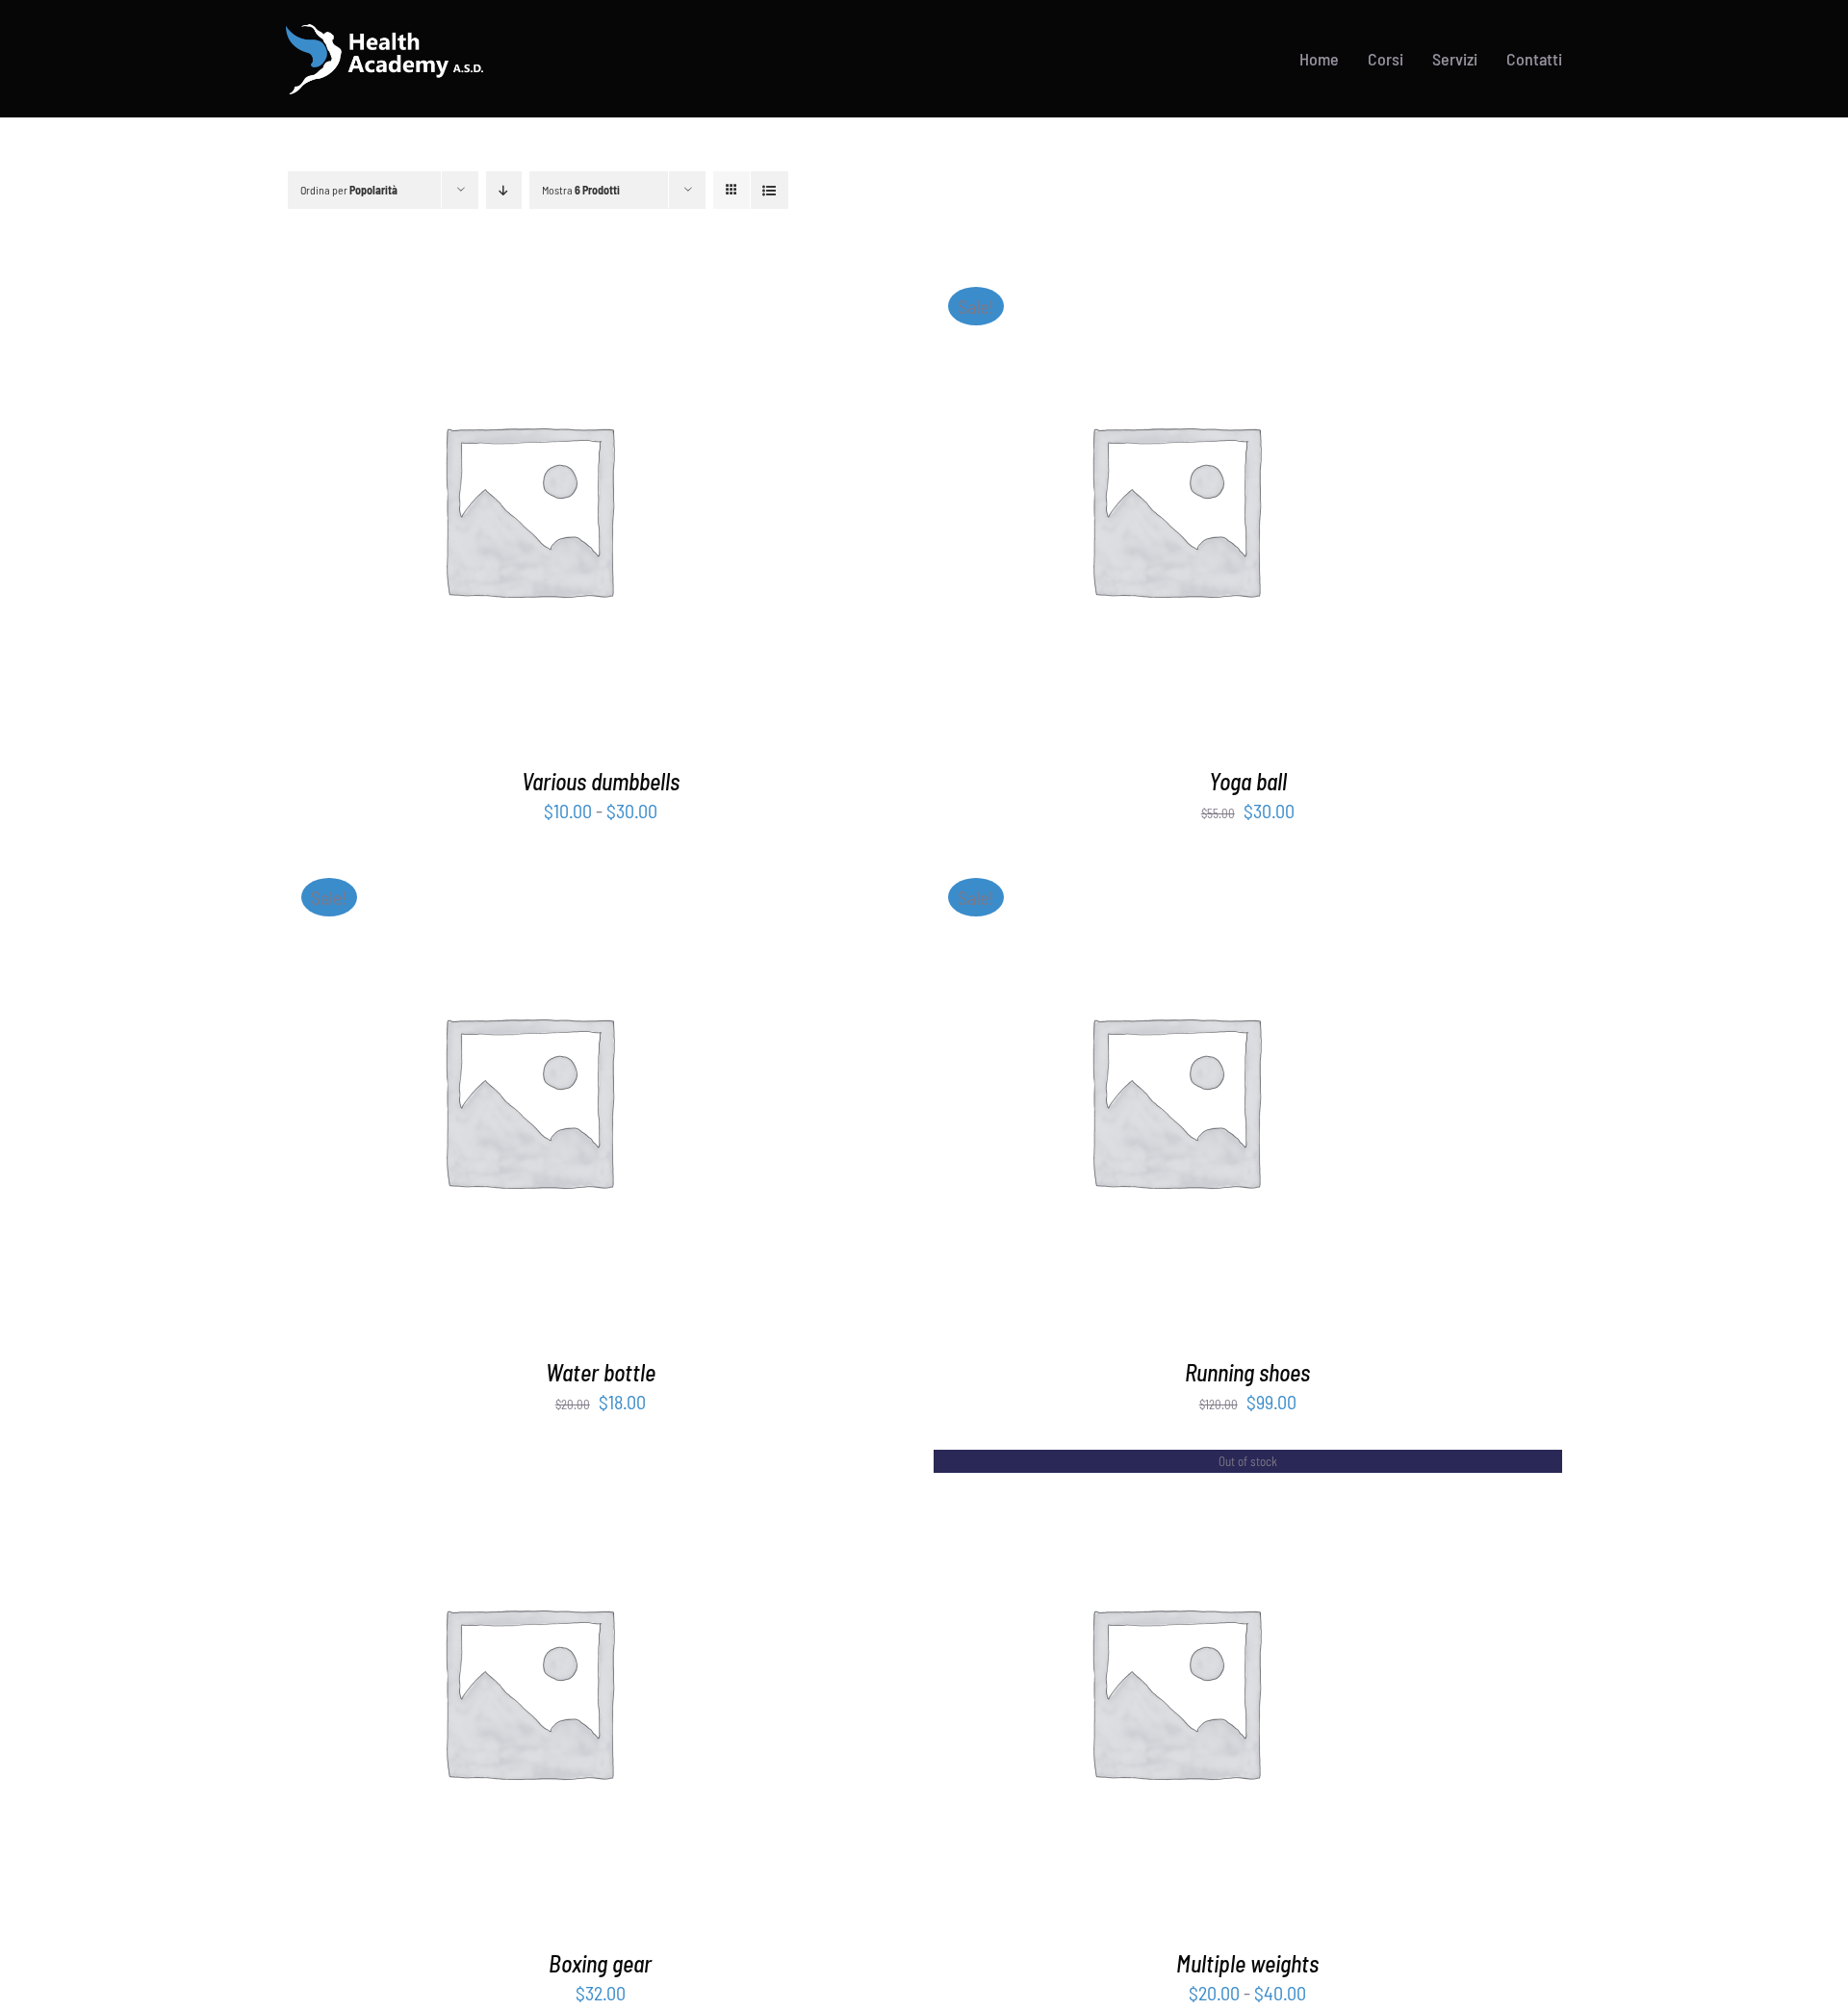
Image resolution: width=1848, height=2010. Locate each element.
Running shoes (1247, 1372)
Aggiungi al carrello (1125, 512)
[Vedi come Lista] (770, 190)
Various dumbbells (601, 781)
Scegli (478, 512)
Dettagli (568, 512)
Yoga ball (1248, 781)
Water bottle (601, 1372)
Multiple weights (1247, 1963)
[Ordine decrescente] (504, 190)
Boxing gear (600, 1963)
